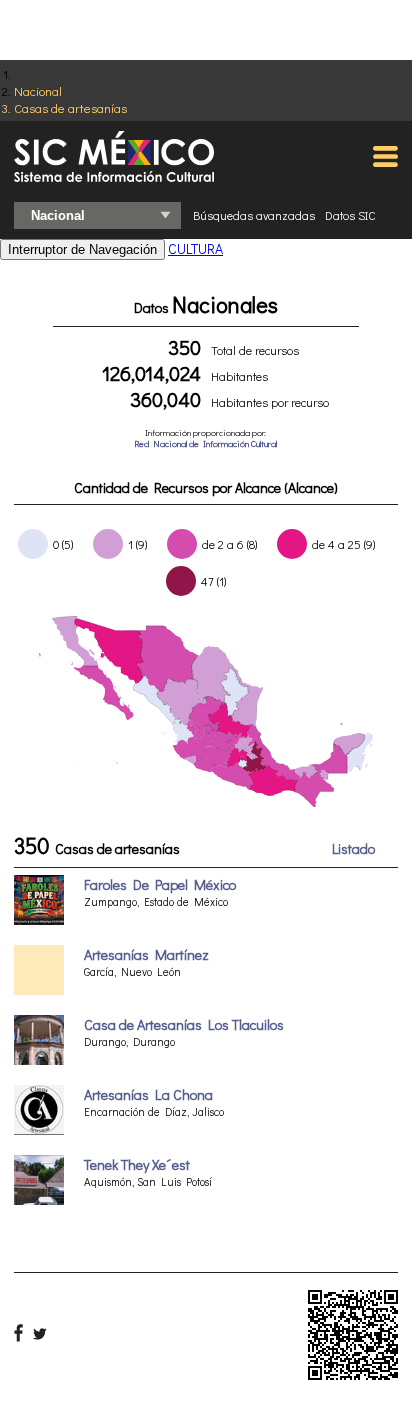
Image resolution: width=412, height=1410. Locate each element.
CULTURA (195, 248)
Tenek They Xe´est (137, 1164)
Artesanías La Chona (148, 1094)
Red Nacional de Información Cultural (205, 443)
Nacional (38, 90)
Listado (353, 848)
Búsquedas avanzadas (254, 215)
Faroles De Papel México (160, 884)
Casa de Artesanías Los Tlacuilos (184, 1024)
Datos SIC (350, 215)
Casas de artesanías (70, 107)
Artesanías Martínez (146, 954)
